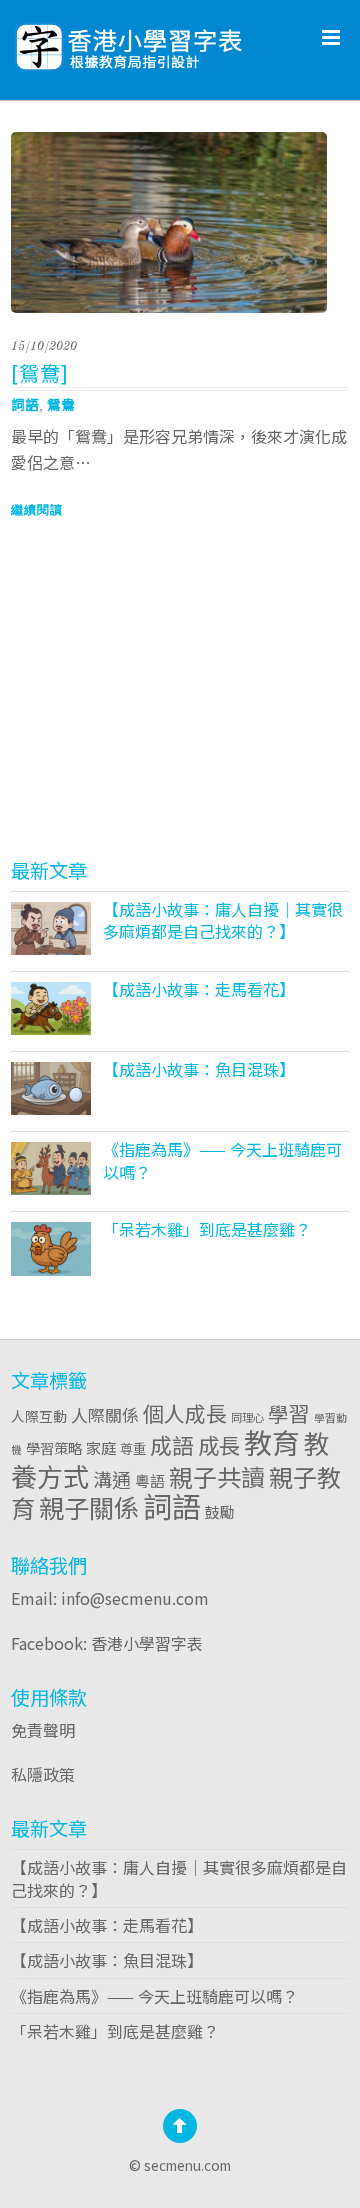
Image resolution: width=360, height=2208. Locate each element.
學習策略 (54, 1448)
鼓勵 (220, 1511)
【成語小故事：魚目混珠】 (199, 1069)
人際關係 (105, 1414)
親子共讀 (217, 1476)
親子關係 (89, 1507)
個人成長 (185, 1413)
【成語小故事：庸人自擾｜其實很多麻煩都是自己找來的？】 (223, 920)
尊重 (133, 1448)
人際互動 (39, 1416)
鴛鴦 (61, 404)
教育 (272, 1442)
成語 (172, 1444)
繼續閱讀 (37, 510)
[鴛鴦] (40, 372)
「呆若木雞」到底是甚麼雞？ (207, 1229)
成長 (219, 1444)
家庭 (101, 1447)
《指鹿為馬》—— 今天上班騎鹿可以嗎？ (222, 1160)
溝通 (112, 1478)
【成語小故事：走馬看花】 (199, 989)
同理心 (247, 1417)
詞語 (25, 404)
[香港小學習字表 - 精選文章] (180, 40)
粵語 (150, 1480)
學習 (289, 1413)
